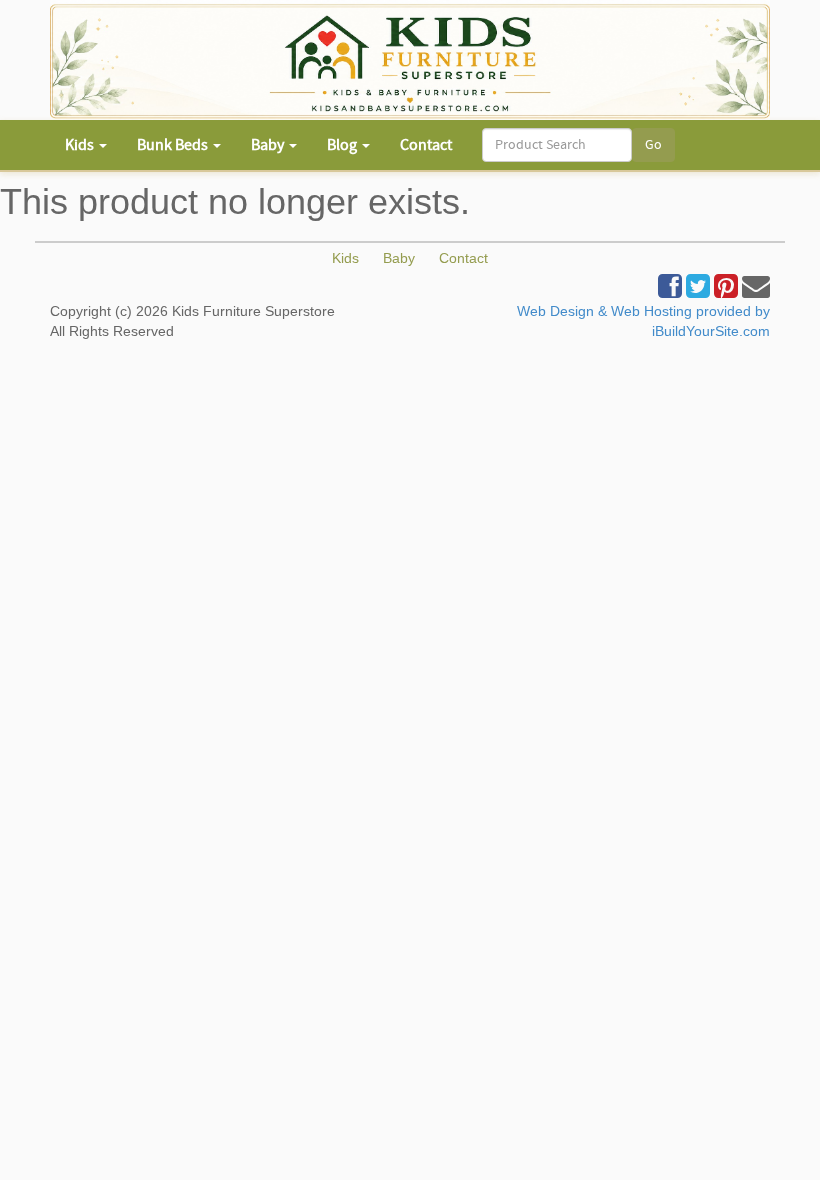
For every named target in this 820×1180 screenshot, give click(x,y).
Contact (426, 145)
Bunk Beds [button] (174, 145)
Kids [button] (81, 145)
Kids (345, 258)
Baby (399, 258)
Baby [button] (269, 145)
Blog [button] (343, 145)
